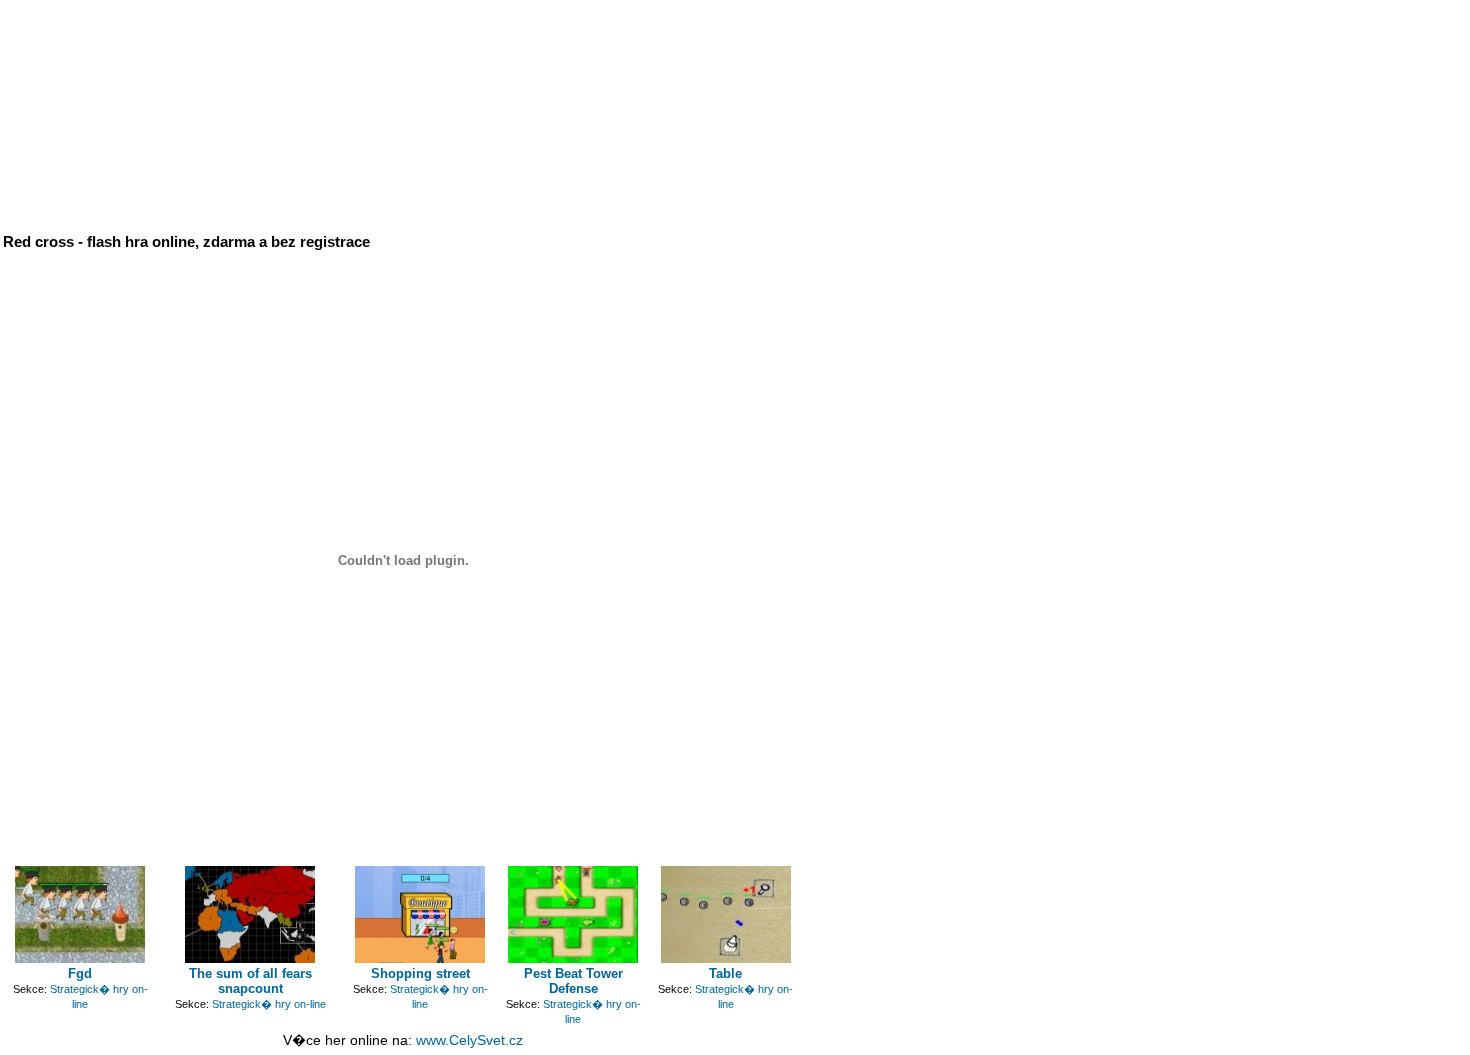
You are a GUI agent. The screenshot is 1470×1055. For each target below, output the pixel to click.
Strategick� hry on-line (269, 1004)
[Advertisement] (478, 48)
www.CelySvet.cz (469, 1040)
